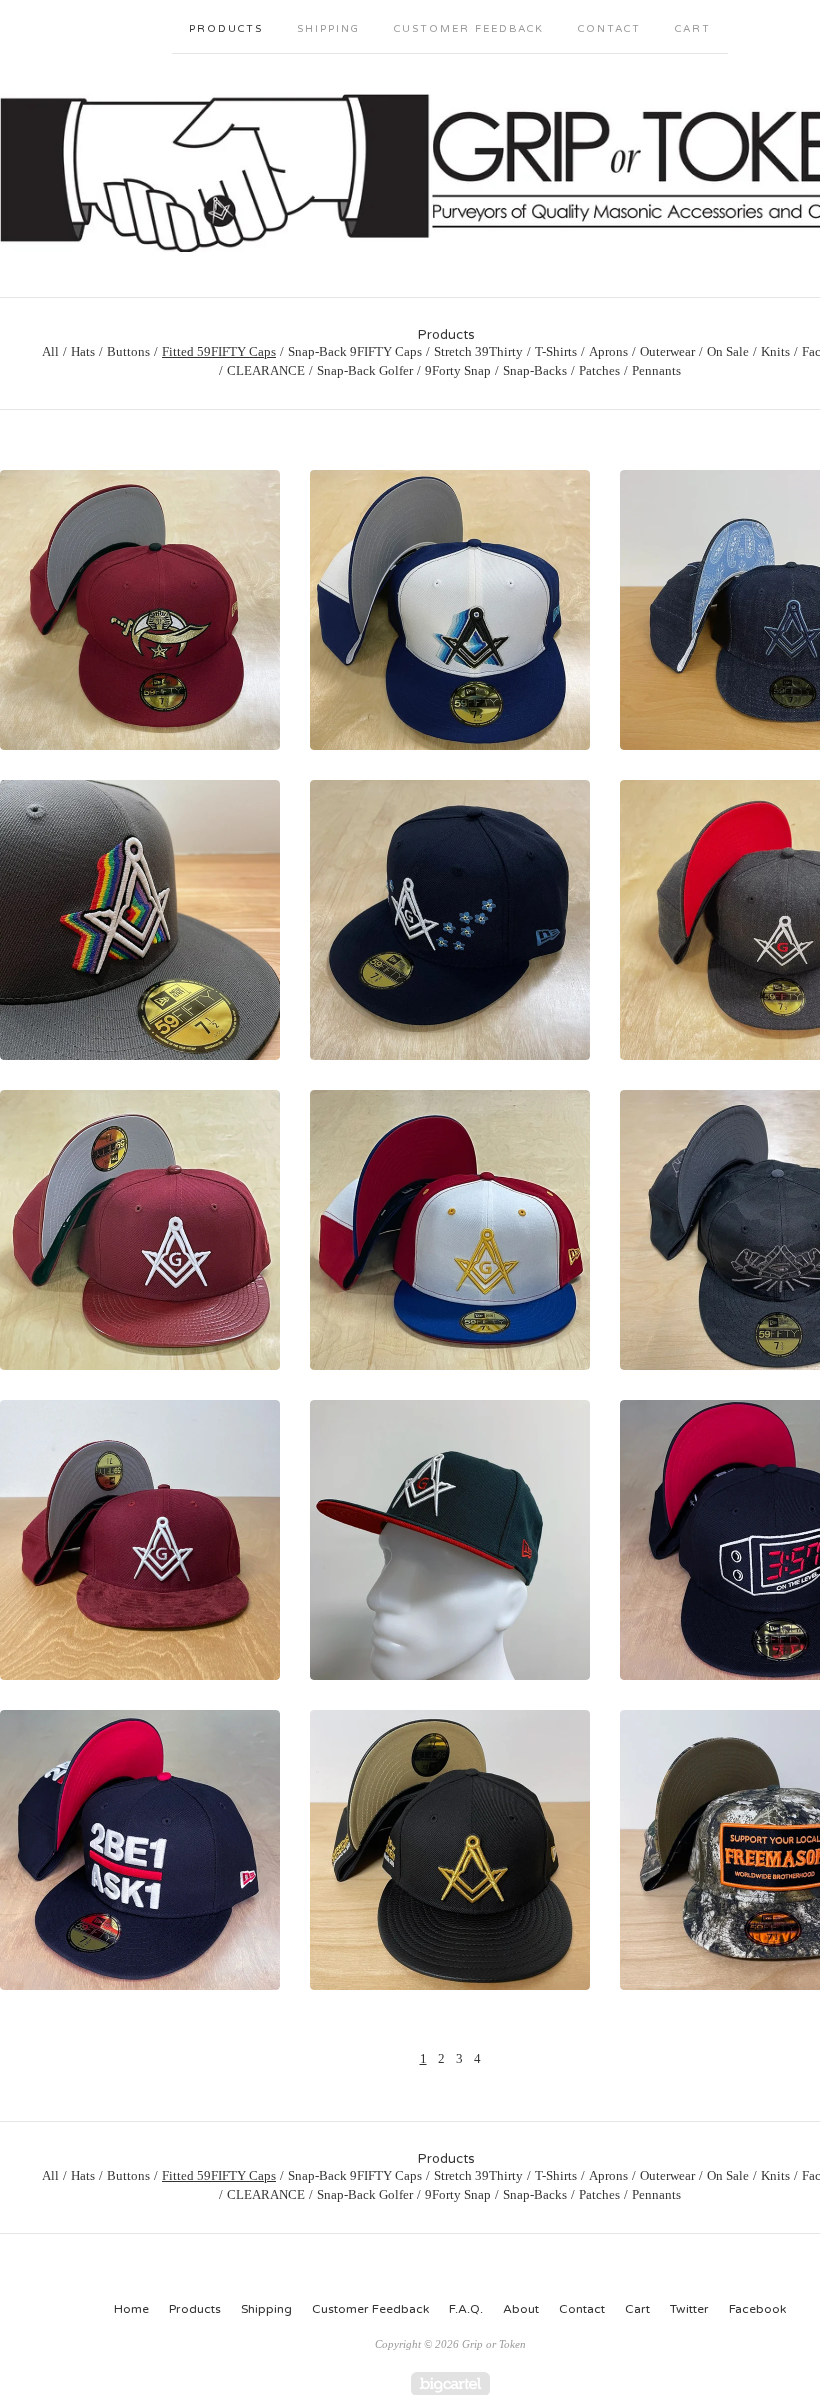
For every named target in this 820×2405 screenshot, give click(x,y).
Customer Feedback (469, 29)
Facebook (757, 2309)
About (521, 2309)
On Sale (728, 351)
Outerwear (667, 351)
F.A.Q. (466, 2309)
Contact (609, 29)
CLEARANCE (266, 370)
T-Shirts (556, 351)
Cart (693, 29)
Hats (83, 351)
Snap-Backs (535, 370)
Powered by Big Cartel (450, 2383)
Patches (599, 370)
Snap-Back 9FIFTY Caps (355, 351)
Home (131, 2309)
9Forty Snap (458, 370)
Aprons (608, 351)
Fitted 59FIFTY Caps (219, 351)
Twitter (689, 2309)
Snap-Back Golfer (365, 370)
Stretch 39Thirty (478, 351)
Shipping (328, 29)
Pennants (656, 370)
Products (226, 29)
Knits (775, 351)
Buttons (128, 351)
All (50, 351)
